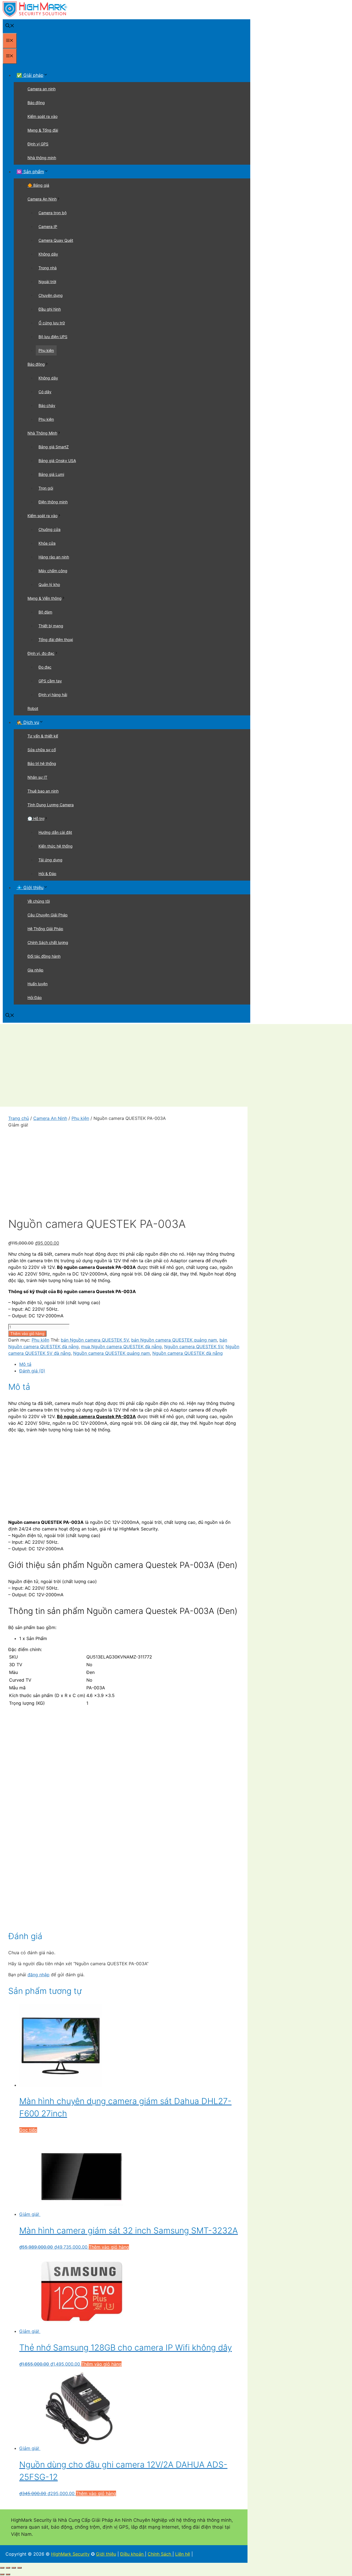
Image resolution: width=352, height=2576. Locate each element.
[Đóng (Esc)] (20, 2568)
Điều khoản (133, 2554)
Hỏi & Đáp (47, 874)
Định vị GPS (38, 144)
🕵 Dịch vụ (28, 722)
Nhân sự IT (37, 777)
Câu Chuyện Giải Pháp (48, 915)
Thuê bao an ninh (43, 791)
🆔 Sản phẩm (30, 172)
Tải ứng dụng (50, 860)
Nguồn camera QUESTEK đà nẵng (188, 1353)
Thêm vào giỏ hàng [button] (109, 2247)
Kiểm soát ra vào (42, 116)
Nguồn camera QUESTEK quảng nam (112, 1353)
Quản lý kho (49, 584)
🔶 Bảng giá (38, 185)
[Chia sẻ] (14, 2568)
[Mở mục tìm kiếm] (10, 26)
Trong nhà (48, 268)
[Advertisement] (176, 1065)
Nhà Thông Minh (42, 433)
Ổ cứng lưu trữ (52, 323)
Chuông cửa (50, 529)
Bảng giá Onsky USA (57, 461)
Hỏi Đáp (35, 997)
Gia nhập (35, 970)
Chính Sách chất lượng (48, 942)
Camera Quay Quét (56, 240)
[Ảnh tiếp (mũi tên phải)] (8, 2574)
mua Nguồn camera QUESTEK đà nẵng (121, 1347)
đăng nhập (38, 1975)
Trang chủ (19, 1118)
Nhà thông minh (42, 158)
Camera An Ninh (42, 199)
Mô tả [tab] (25, 1364)
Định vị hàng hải (53, 695)
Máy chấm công (53, 571)
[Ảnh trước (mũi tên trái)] (2, 2574)
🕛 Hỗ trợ (36, 819)
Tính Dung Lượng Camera (51, 805)
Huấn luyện (38, 984)
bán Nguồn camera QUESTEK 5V (95, 1340)
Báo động (36, 103)
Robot (33, 708)
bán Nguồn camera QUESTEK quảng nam (174, 1340)
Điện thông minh (53, 502)
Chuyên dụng (51, 295)
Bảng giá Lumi (51, 474)
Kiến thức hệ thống (56, 846)
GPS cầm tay (50, 681)
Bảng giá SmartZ (54, 447)
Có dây (45, 392)
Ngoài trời (47, 282)
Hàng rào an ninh (54, 557)
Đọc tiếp (28, 2130)
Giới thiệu (106, 2554)
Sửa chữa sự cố (42, 750)
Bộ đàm (45, 612)
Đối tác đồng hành (44, 956)
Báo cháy (47, 405)
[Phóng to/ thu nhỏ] (2, 2568)
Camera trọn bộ (53, 213)
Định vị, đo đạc (41, 653)
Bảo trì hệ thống (42, 763)
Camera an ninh (42, 89)
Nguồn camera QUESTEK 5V (194, 1347)
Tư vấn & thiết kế (43, 736)
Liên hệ (183, 2554)
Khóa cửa (47, 543)
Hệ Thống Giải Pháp (45, 929)
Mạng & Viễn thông (45, 598)
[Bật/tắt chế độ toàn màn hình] (8, 2568)
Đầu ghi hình (50, 309)
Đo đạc (45, 667)
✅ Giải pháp (30, 75)
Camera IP (48, 226)
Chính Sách (160, 2554)
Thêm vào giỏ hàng (27, 1334)
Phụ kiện (46, 350)
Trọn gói (46, 488)
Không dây (48, 254)
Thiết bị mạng (51, 626)
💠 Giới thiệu (30, 887)
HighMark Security (70, 2554)
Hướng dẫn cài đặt (55, 832)
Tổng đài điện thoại (56, 640)
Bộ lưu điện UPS (53, 337)
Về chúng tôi (39, 901)
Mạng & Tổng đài (43, 130)
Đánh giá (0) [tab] (32, 1371)
